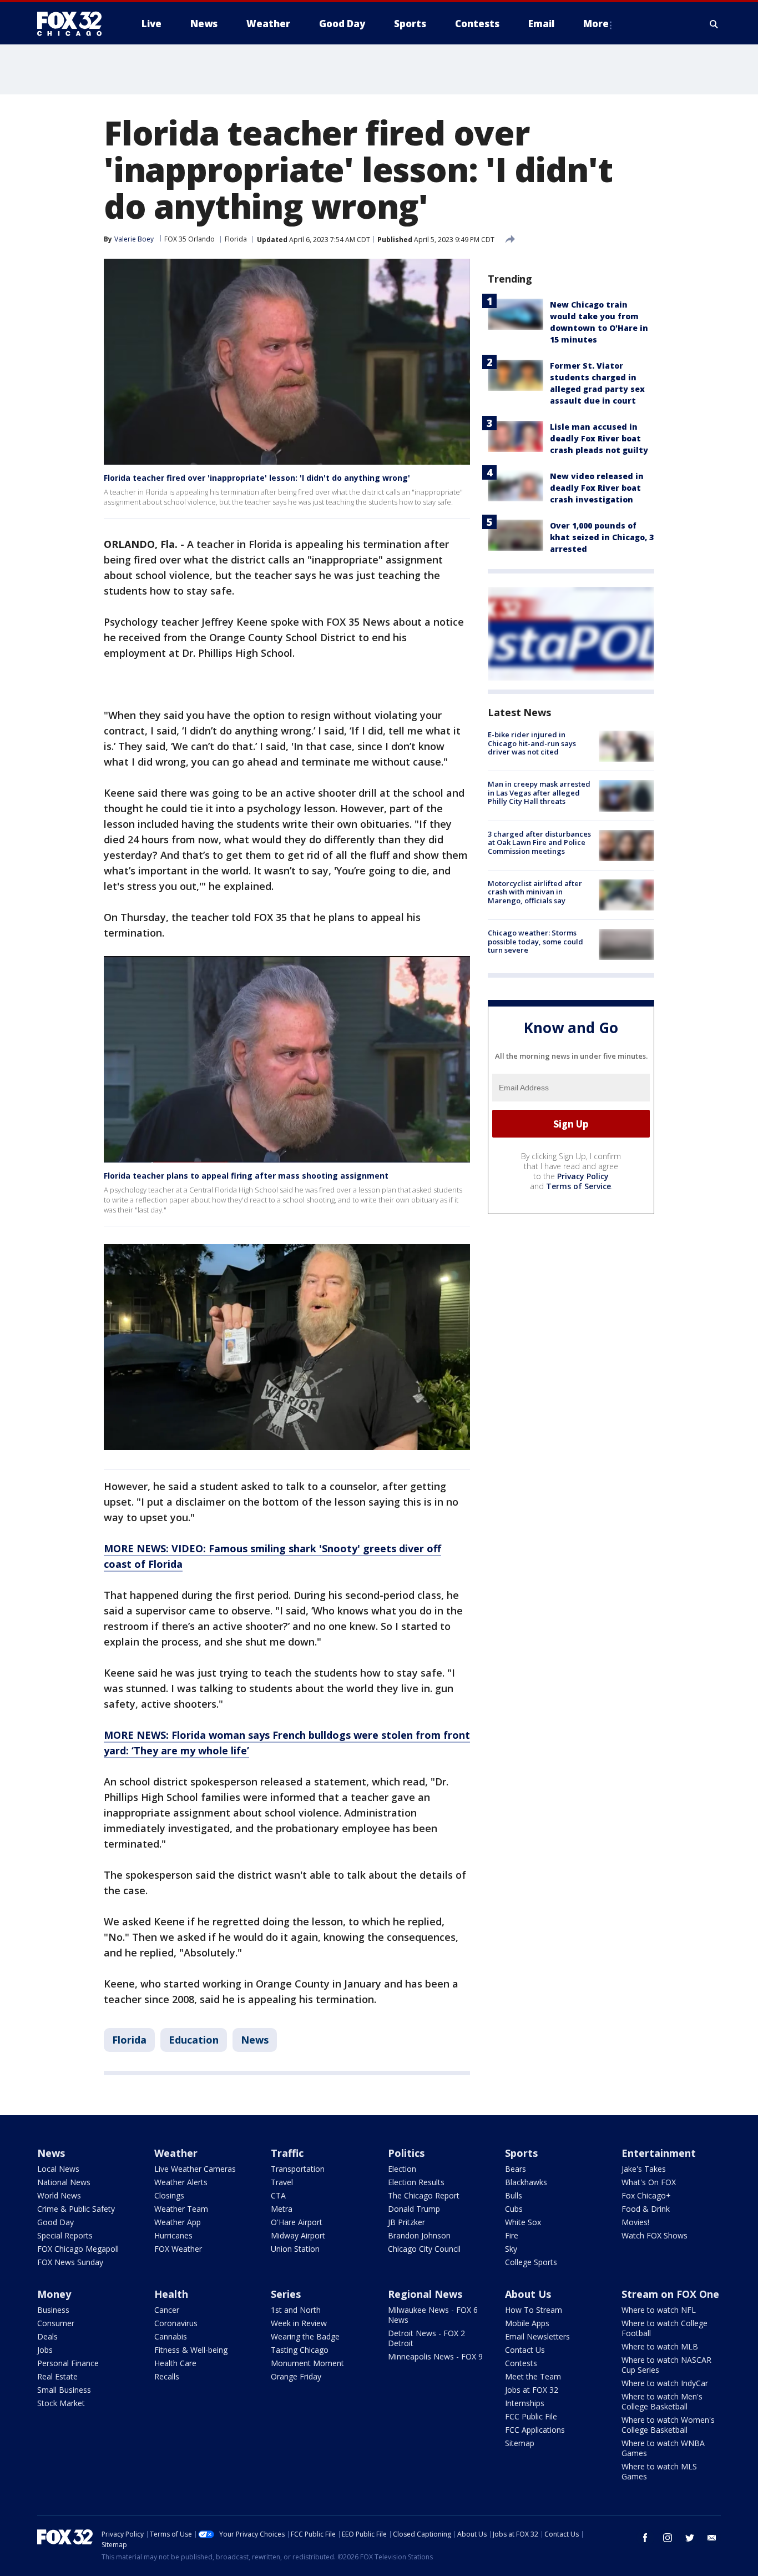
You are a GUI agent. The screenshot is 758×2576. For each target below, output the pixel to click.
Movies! (635, 2222)
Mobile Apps (527, 2323)
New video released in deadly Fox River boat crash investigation (597, 488)
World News (59, 2195)
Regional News (425, 2294)
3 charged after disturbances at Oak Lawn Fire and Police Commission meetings (539, 842)
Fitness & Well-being (191, 2350)
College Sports (531, 2262)
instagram (668, 2538)
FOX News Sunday (70, 2262)
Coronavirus (176, 2323)
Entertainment (659, 2153)
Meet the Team (533, 2376)
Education (194, 2040)
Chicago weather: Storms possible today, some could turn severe (535, 941)
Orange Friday (296, 2376)
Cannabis (171, 2336)
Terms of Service (578, 1186)
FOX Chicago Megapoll (78, 2249)
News (255, 2040)
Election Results (416, 2182)
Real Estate (57, 2376)
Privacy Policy (583, 1176)
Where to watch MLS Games (659, 2471)
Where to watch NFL (659, 2310)
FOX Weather (178, 2249)
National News (64, 2182)
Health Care (175, 2363)
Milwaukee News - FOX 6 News (433, 2315)
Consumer (56, 2323)
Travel (282, 2182)
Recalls (167, 2376)
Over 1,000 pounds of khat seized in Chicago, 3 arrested (602, 537)
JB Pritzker (406, 2222)
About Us (528, 2294)
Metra (282, 2209)
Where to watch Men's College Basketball (662, 2401)
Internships (525, 2403)
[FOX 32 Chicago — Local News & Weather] (74, 24)
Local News (58, 2169)
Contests (521, 2363)
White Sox (523, 2222)
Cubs (514, 2209)
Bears (516, 2169)
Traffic (287, 2153)
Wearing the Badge (305, 2336)
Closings (169, 2195)
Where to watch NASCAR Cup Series (666, 2365)
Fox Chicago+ (646, 2195)
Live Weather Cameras (195, 2169)
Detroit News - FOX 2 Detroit (426, 2338)
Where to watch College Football (664, 2328)
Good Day (55, 2222)
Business (53, 2310)
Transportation (298, 2169)
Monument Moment (307, 2363)
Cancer (167, 2310)
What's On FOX (649, 2182)
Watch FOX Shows (655, 2235)
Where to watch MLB (660, 2346)
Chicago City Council (424, 2249)
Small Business (64, 2390)
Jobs (45, 2350)
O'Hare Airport (297, 2222)
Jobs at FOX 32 (532, 2390)
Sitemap (520, 2443)
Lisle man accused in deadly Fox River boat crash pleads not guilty (599, 438)
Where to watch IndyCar (665, 2383)
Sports (521, 2153)
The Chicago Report (424, 2195)
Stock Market (61, 2403)
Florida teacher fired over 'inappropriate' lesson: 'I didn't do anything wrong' (257, 478)
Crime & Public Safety (76, 2209)
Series (286, 2294)
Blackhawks (526, 2182)
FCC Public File (531, 2416)
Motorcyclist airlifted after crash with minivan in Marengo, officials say (535, 892)
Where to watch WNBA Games (663, 2448)
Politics (406, 2153)
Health (171, 2294)
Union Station (295, 2249)
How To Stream (534, 2310)
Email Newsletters (537, 2336)
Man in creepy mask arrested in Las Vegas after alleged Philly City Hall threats (539, 793)
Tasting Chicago (300, 2350)
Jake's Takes (644, 2169)
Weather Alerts (181, 2182)
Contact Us (525, 2350)
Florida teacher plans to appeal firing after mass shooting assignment (246, 1176)
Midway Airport (298, 2235)
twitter (690, 2538)
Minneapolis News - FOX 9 (435, 2356)
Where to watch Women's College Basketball (668, 2425)
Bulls (514, 2195)
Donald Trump (414, 2209)
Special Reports (65, 2235)
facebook (645, 2538)
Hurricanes (173, 2235)
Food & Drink (646, 2209)
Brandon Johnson (419, 2235)
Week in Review (299, 2323)
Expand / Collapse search (714, 24)
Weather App (178, 2222)
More (596, 24)
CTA (278, 2195)
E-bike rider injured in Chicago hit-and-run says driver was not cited (532, 743)
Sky (511, 2249)
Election (402, 2169)
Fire (512, 2235)
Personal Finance (68, 2363)
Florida (236, 239)
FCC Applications (535, 2430)
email (712, 2538)
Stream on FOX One (670, 2294)
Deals (47, 2336)
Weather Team (181, 2209)
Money (54, 2294)
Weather (176, 2153)
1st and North (296, 2310)
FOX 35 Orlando (189, 239)
